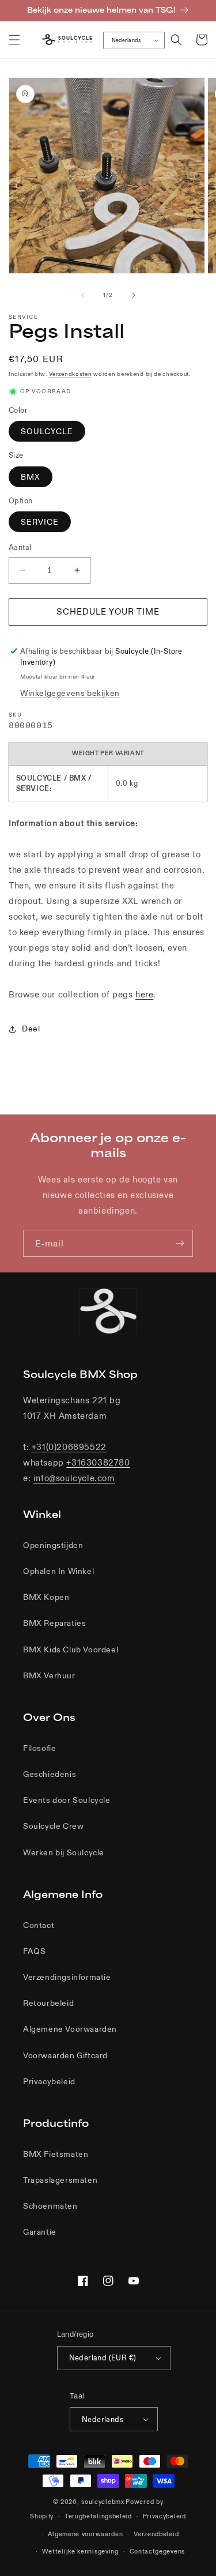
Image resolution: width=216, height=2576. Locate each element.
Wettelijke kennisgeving (80, 2551)
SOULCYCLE (47, 431)
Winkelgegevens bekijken (70, 693)
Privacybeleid (49, 2081)
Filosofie (39, 1748)
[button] (14, 40)
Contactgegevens (158, 2551)
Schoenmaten (50, 2206)
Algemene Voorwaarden (70, 2029)
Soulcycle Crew (53, 1826)
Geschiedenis (50, 1774)
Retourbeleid (48, 2003)
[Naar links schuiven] (83, 295)
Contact (39, 1925)
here (144, 994)
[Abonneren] (180, 1243)
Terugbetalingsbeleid (98, 2516)
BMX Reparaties (54, 1623)
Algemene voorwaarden (85, 2534)
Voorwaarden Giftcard (65, 2055)
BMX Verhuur (49, 1675)
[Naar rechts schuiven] (134, 295)
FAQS (34, 1951)
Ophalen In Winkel (58, 1571)
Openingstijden (53, 1545)
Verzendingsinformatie (67, 1977)
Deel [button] (31, 1029)
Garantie (40, 2232)
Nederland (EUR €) (103, 2358)
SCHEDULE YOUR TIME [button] (108, 611)
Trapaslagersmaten (60, 2180)
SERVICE (40, 522)
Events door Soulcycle (67, 1800)
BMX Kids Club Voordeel (71, 1649)
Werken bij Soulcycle (64, 1852)
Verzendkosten (71, 374)
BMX (31, 477)
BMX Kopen (46, 1597)
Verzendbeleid (156, 2534)
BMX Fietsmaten (56, 2154)
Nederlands (126, 40)
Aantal (20, 547)
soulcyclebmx (103, 2502)
